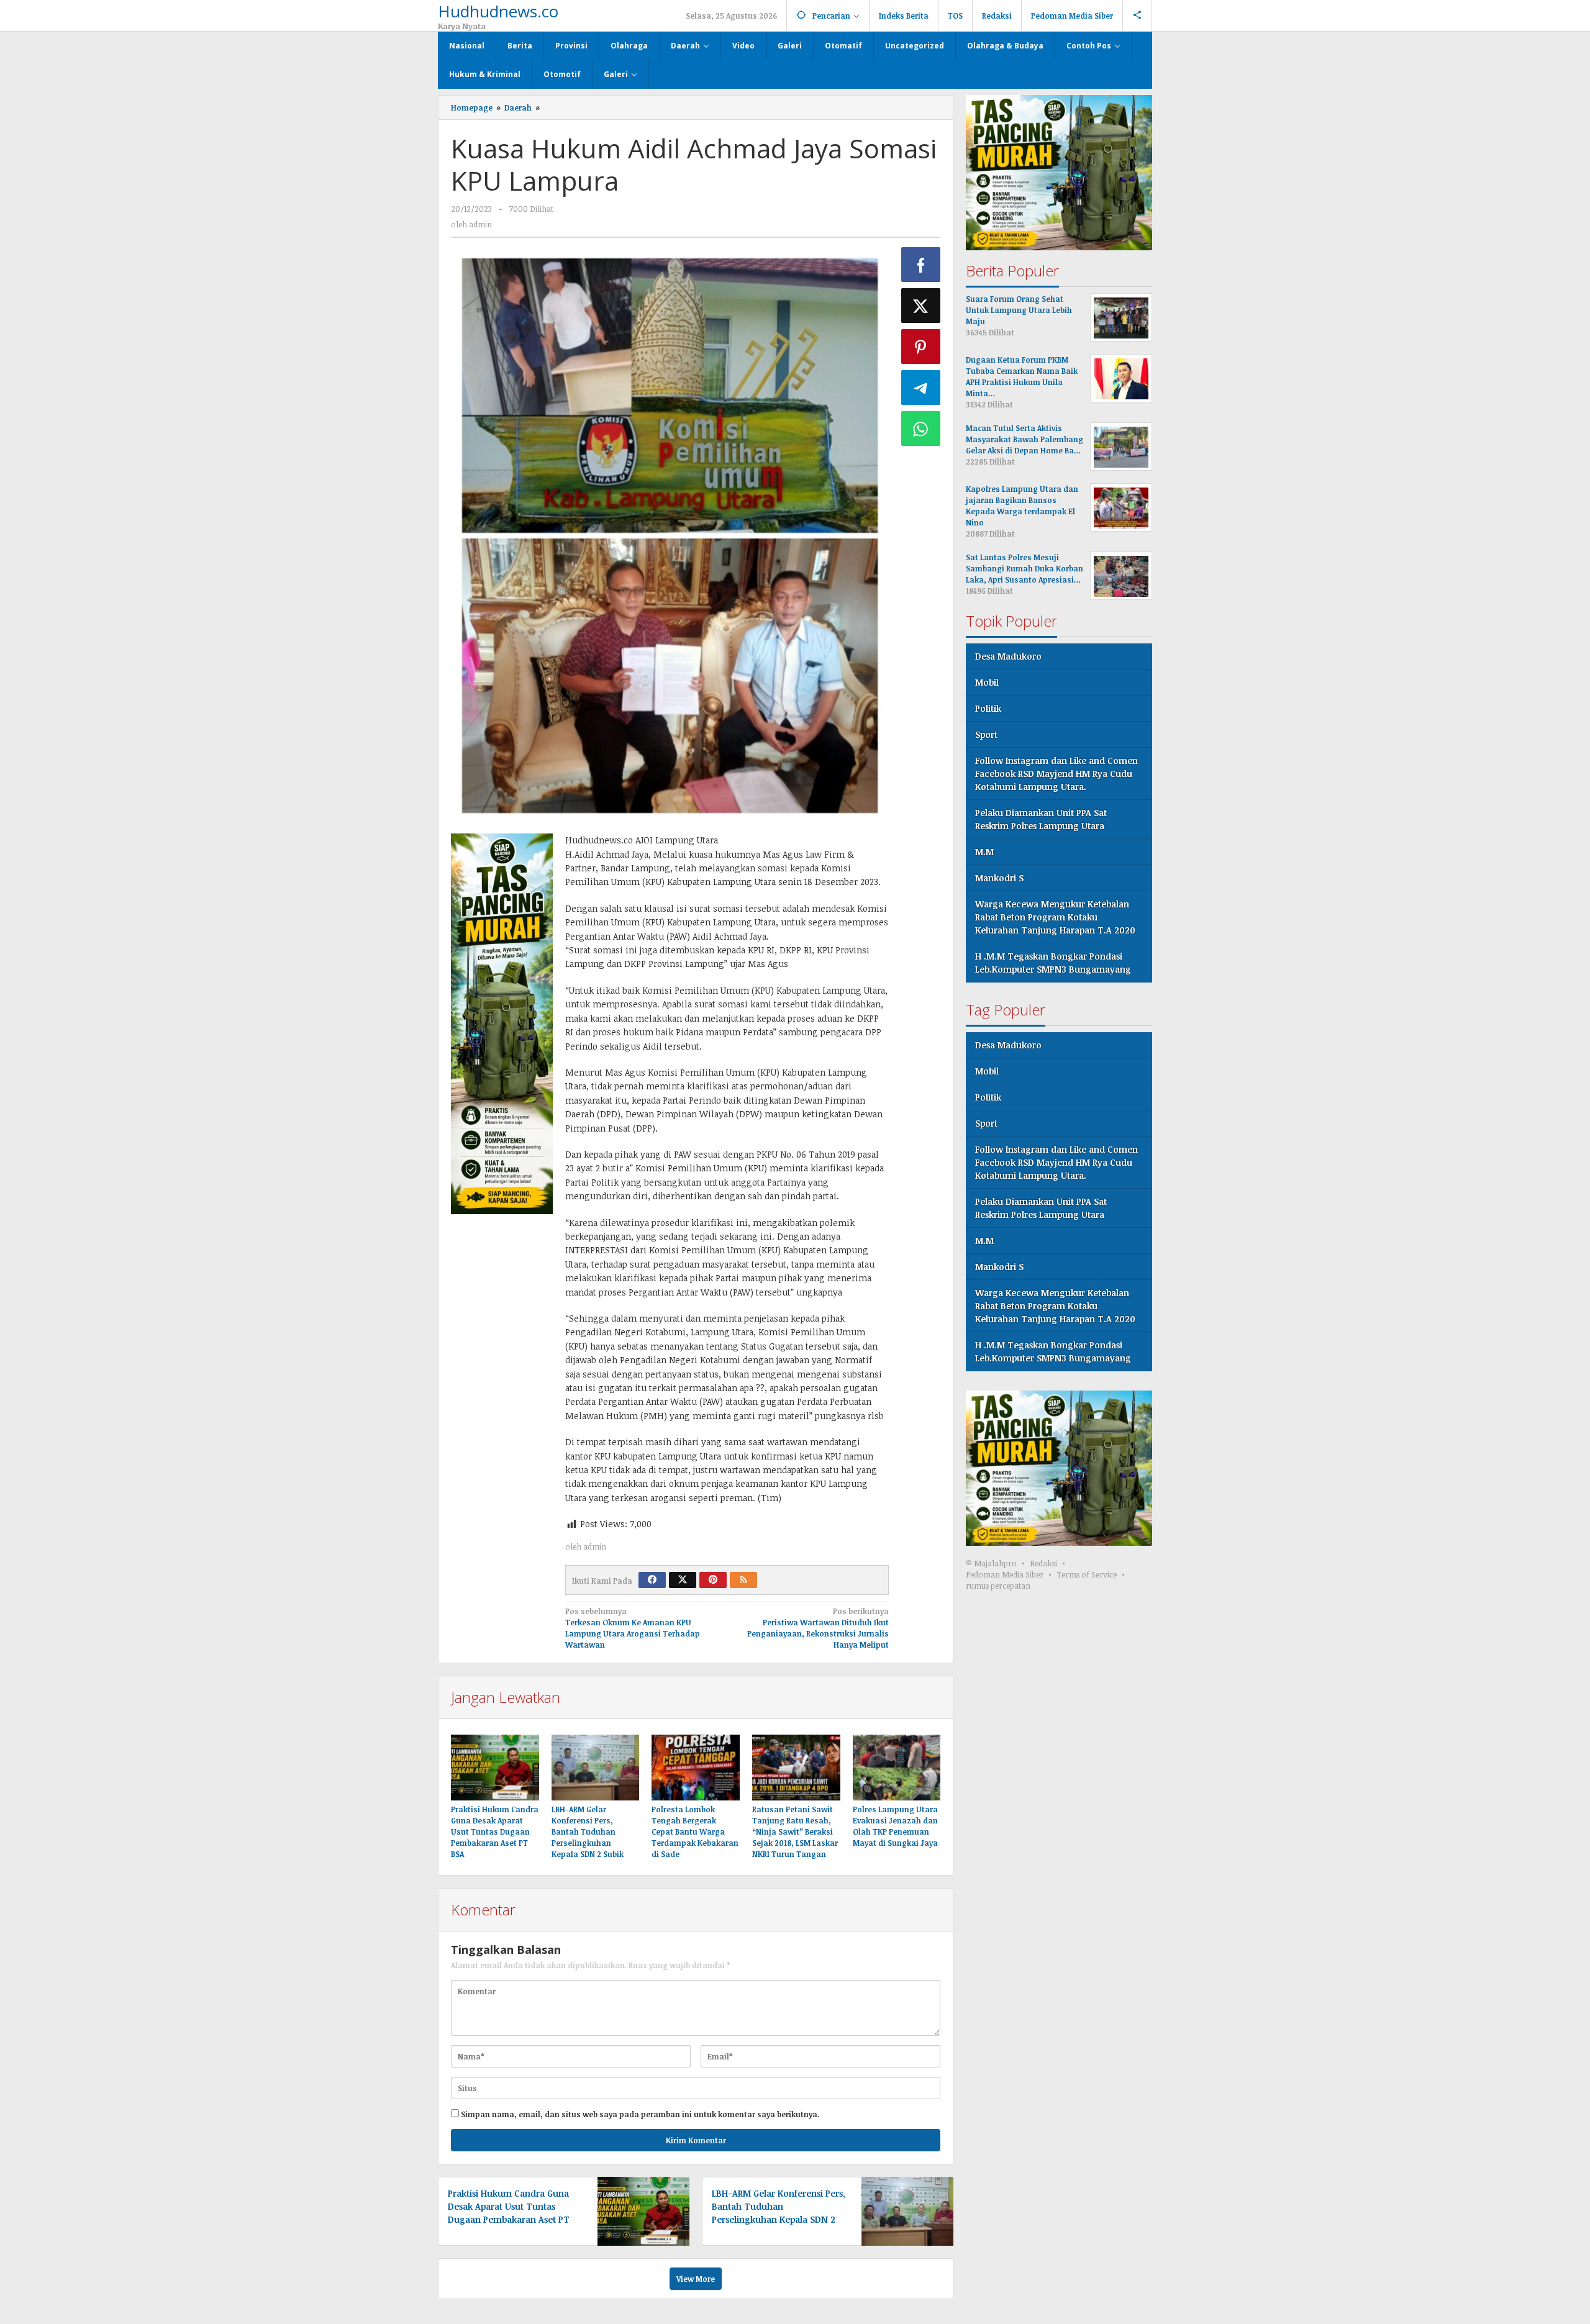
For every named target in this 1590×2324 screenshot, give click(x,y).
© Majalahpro (991, 1564)
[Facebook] (652, 1580)
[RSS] (743, 1580)
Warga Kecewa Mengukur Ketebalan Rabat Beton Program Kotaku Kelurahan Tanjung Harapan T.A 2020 (1055, 918)
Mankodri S (999, 878)
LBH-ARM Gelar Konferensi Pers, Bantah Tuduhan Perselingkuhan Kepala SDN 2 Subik (588, 1832)
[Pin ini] (921, 347)
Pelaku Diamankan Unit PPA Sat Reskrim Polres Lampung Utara (1041, 820)
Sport (986, 735)
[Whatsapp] (921, 429)
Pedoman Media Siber (1005, 1575)
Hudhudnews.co (498, 11)
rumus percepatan (998, 1586)
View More (696, 2279)
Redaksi (1043, 1564)
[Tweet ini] (921, 306)
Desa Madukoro (1008, 657)
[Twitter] (683, 1580)
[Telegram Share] (921, 388)
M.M (984, 852)
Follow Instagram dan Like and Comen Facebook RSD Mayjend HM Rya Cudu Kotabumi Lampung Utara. (1056, 774)
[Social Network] (1138, 16)
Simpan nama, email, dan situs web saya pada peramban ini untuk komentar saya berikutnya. (640, 2114)
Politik (988, 709)
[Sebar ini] (921, 265)
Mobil (987, 683)
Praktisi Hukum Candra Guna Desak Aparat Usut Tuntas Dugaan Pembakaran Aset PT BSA (495, 1832)
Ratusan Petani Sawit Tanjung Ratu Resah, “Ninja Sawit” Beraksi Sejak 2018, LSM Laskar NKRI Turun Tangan (795, 1832)
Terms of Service (1087, 1575)
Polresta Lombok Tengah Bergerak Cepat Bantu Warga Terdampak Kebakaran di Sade (695, 1832)
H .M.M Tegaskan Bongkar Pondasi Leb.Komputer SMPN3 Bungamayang (1053, 963)
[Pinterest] (713, 1580)
